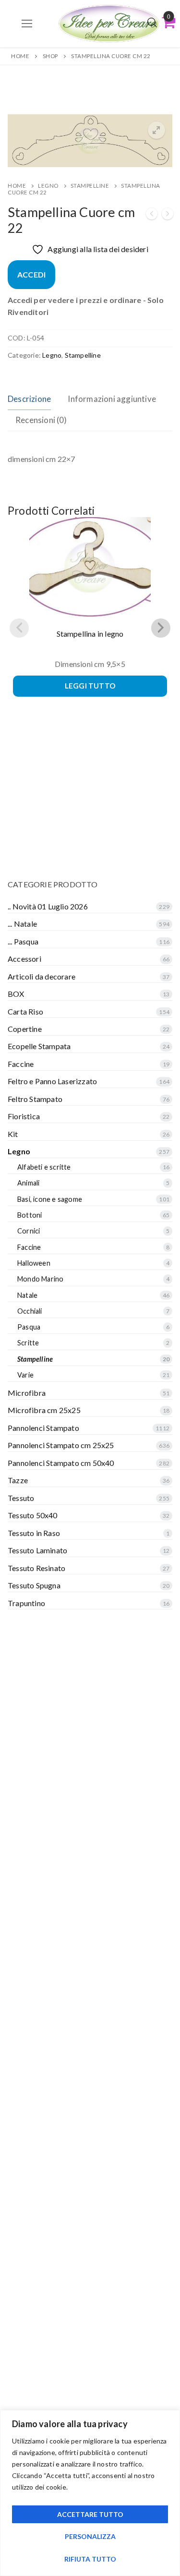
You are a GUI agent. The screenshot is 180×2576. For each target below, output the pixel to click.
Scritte (28, 1343)
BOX (16, 994)
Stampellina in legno (90, 634)
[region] (90, 2493)
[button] (156, 130)
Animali (28, 1183)
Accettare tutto (90, 2514)
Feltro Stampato (35, 1099)
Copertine (25, 1029)
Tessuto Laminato (37, 1550)
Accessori (24, 959)
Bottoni (30, 1215)
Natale (27, 1295)
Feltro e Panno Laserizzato (52, 1081)
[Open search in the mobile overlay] (152, 22)
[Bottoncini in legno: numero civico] (152, 215)
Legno (48, 186)
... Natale (22, 924)
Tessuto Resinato (36, 1568)
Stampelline (90, 186)
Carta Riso (25, 1011)
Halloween (34, 1263)
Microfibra (27, 1393)
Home (20, 56)
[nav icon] (27, 24)
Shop (50, 56)
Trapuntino (26, 1603)
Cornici (29, 1231)
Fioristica (24, 1116)
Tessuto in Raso (34, 1533)
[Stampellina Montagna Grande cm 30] (168, 215)
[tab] (29, 399)
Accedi (31, 274)
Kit (13, 1134)
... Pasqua (23, 941)
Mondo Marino (40, 1279)
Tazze (18, 1480)
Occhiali (30, 1311)
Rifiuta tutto (90, 2559)
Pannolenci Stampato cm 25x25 (61, 1445)
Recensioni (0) (41, 420)
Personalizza (90, 2536)
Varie (25, 1375)
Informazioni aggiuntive (112, 399)
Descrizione (29, 399)
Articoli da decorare (42, 976)
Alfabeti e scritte (44, 1167)
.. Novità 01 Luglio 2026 (48, 906)
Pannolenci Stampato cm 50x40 (61, 1463)
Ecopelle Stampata (39, 1046)
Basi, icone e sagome (50, 1199)
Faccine (21, 1064)
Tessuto (21, 1498)
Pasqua (29, 1327)
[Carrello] (168, 22)
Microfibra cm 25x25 (44, 1410)
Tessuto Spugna (34, 1585)
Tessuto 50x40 (33, 1515)
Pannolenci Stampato (43, 1428)
